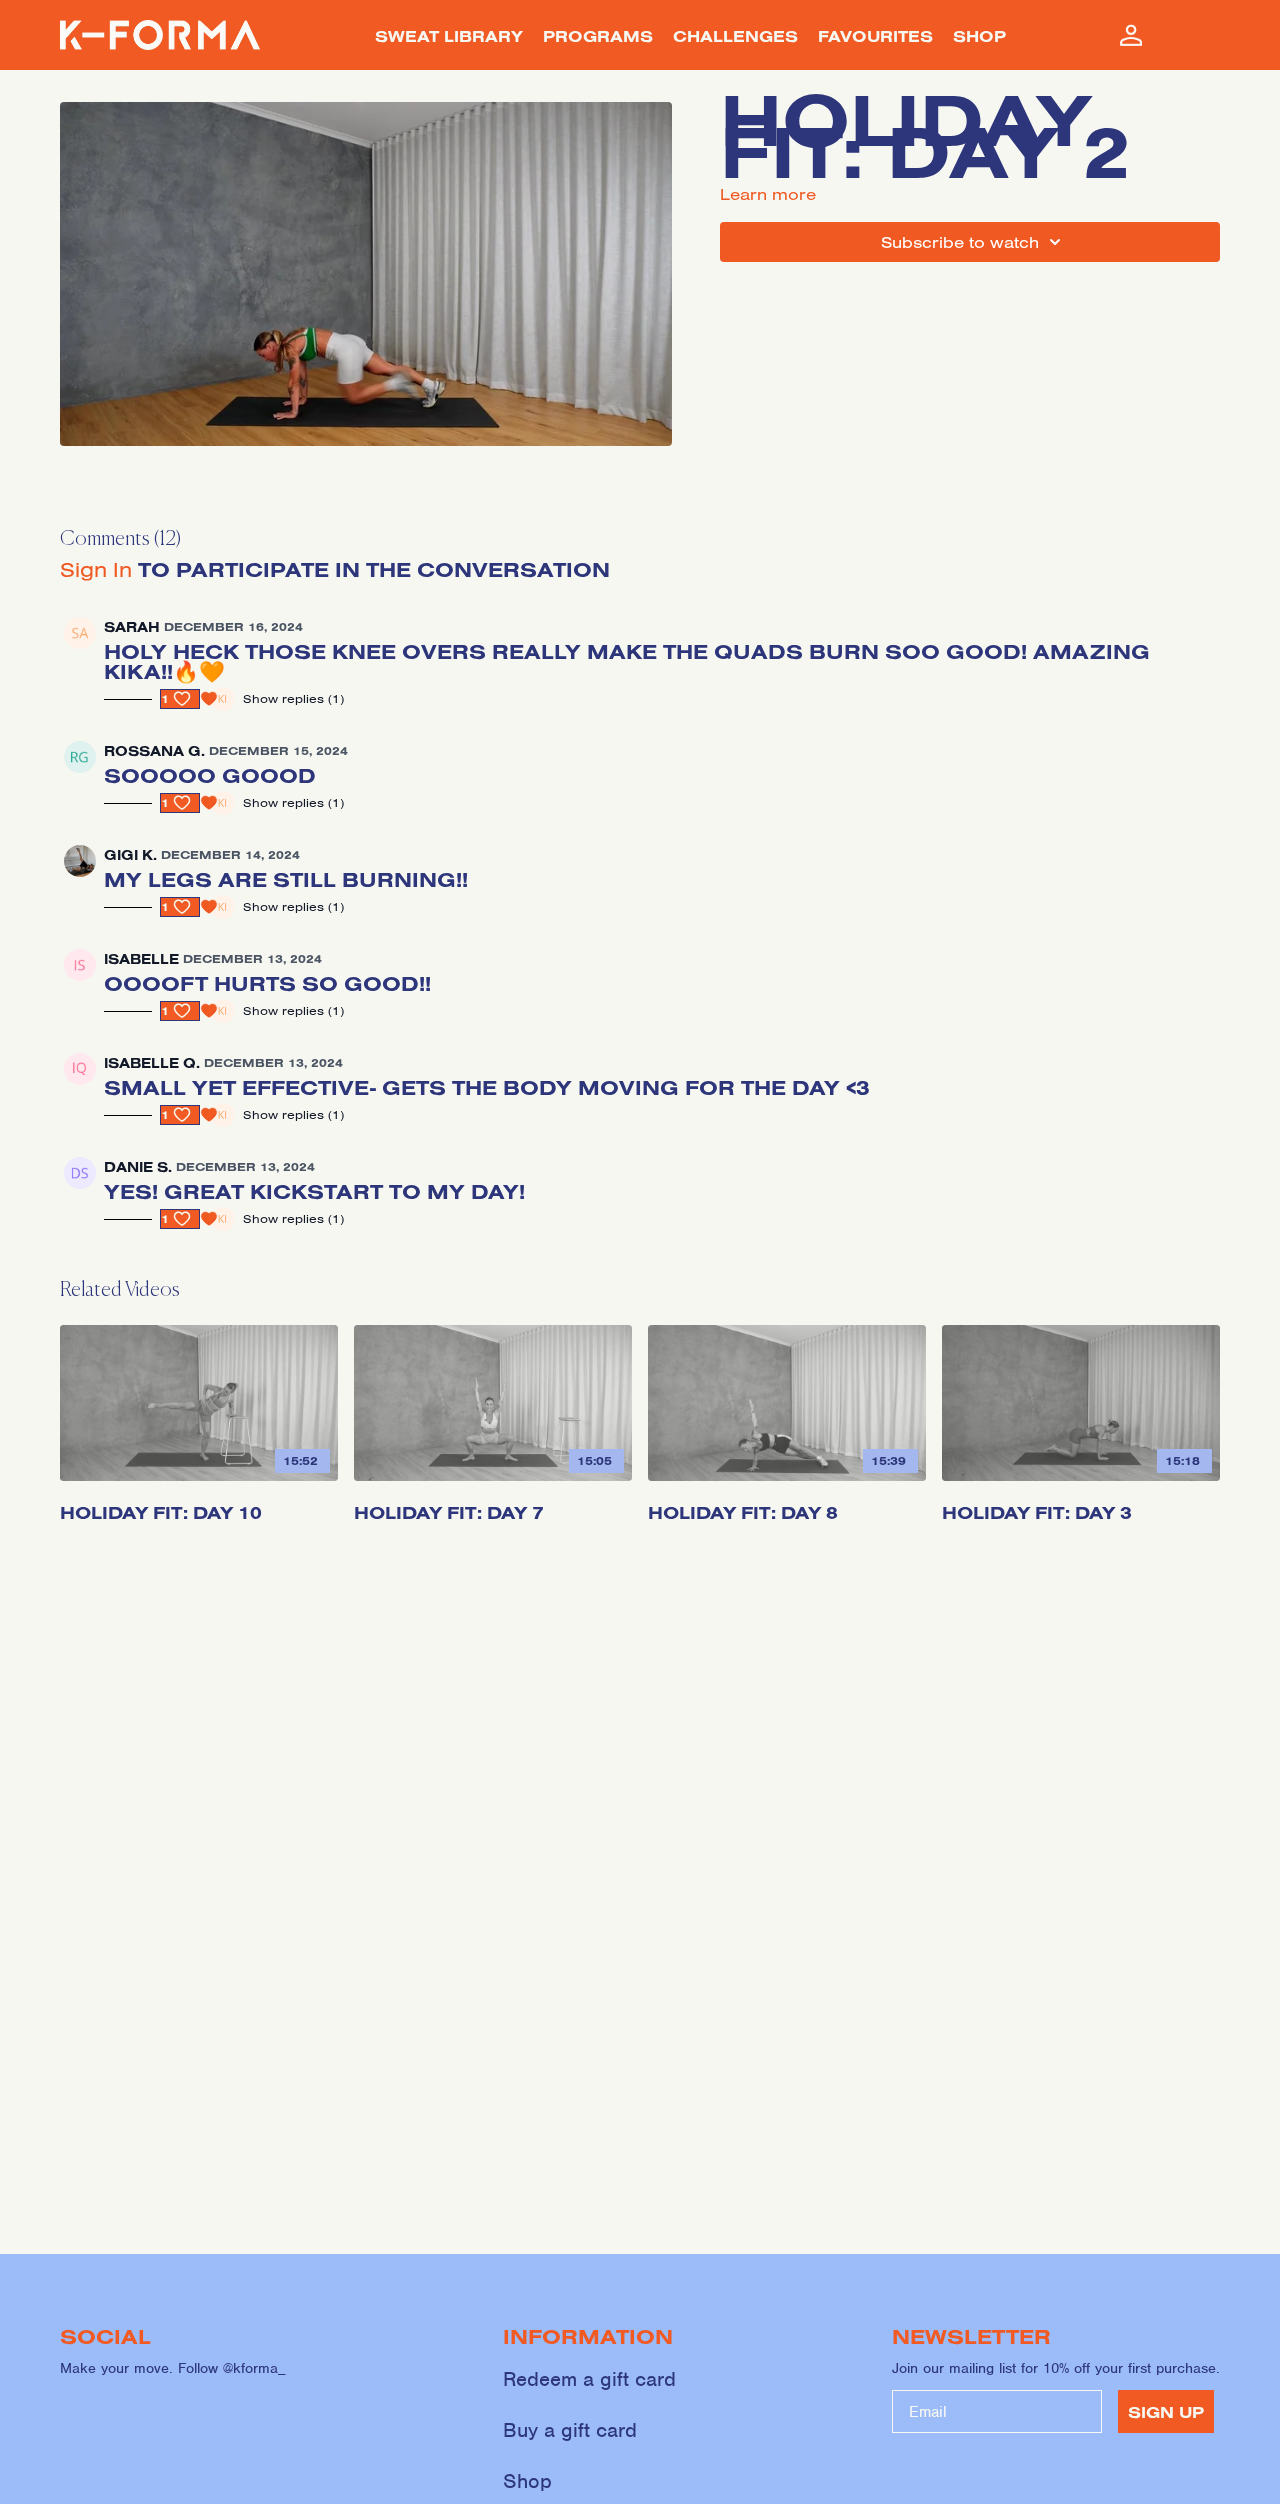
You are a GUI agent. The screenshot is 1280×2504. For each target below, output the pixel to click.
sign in (96, 569)
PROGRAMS (598, 36)
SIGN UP (1166, 2412)
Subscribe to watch (960, 242)
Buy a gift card (570, 2430)
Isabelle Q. (152, 1063)
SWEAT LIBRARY (449, 36)
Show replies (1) (293, 698)
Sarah (132, 627)
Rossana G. (154, 751)
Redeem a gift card (589, 2379)
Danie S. (138, 1167)
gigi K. (130, 855)
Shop (527, 2481)
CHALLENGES (735, 36)
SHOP (979, 36)
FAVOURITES (875, 36)
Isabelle (141, 959)
